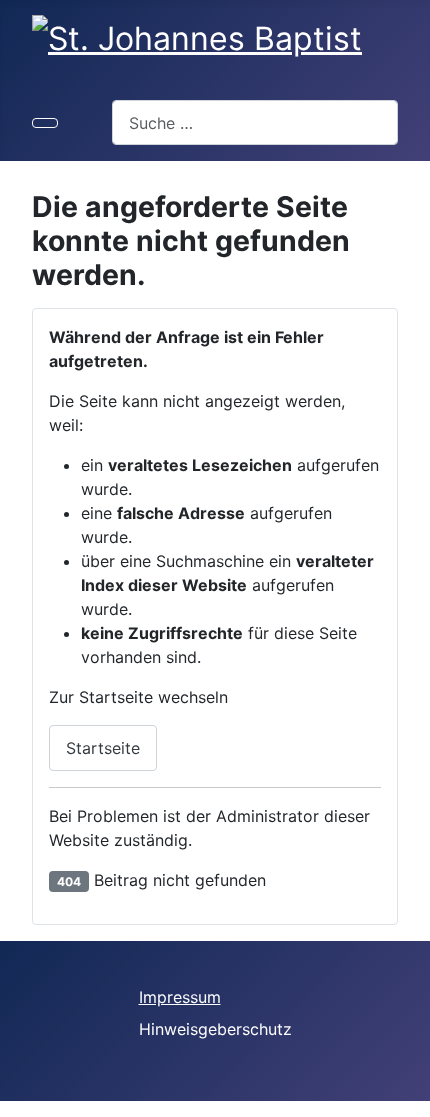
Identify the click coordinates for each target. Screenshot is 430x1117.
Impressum (180, 997)
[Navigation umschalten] (45, 123)
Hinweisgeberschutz (215, 1029)
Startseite (103, 748)
